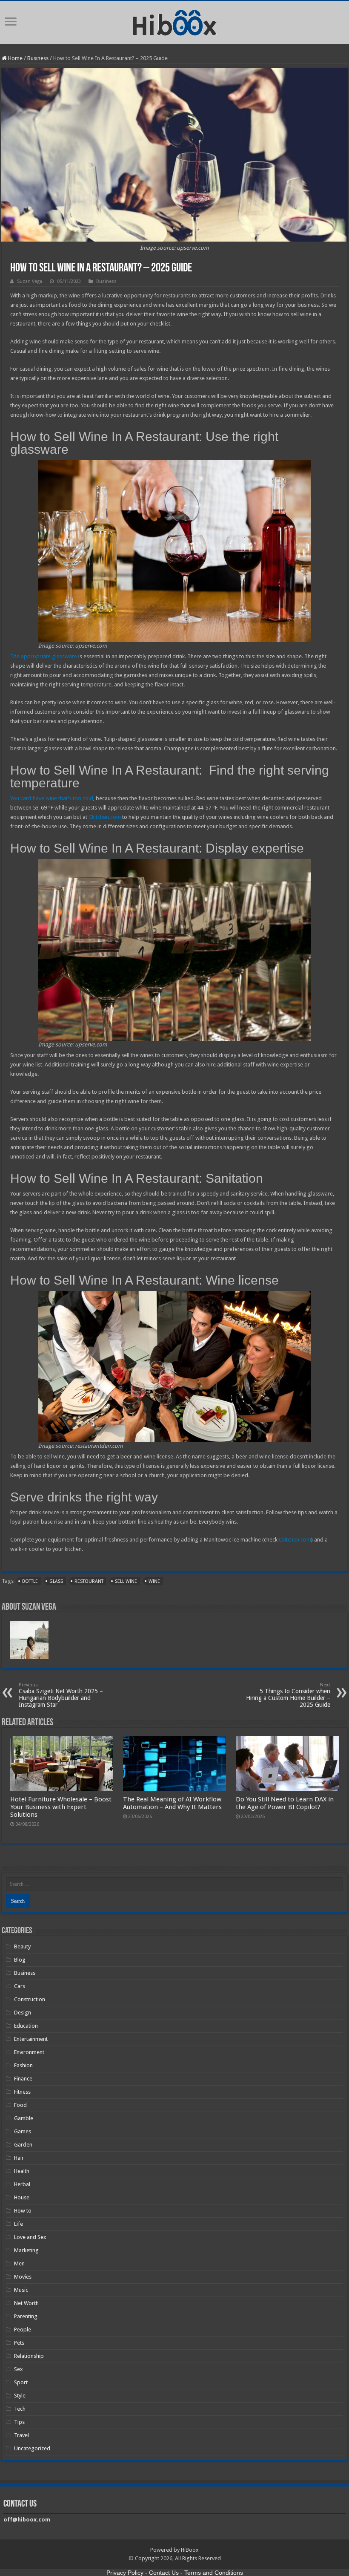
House (22, 2197)
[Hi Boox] (175, 21)
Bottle (30, 1581)
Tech (20, 2409)
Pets (19, 2343)
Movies (23, 2277)
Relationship (29, 2356)
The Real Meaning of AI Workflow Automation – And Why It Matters (172, 1803)
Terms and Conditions (214, 2573)
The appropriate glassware (44, 656)
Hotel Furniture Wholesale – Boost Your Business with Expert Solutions (61, 1807)
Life (19, 2224)
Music (21, 2290)
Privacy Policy (125, 2573)
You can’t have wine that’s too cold (52, 798)
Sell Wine (126, 1581)
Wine (154, 1581)
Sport (21, 2382)
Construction (30, 1999)
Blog (20, 1960)
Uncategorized (32, 2448)
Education (26, 2026)
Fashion (23, 2065)
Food (20, 2105)
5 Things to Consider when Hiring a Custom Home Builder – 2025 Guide (288, 1695)
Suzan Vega (30, 281)
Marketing (26, 2250)
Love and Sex (30, 2237)
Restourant (89, 1581)
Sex (19, 2369)
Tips (19, 2422)
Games (23, 2131)
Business (38, 58)
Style (20, 2396)
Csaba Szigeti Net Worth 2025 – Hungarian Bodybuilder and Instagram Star (61, 1695)
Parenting (26, 2316)
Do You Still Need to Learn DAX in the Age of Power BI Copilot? (285, 1803)
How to (23, 2211)
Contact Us (164, 2573)
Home (15, 58)
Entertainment (31, 2039)
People (23, 2330)
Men (19, 2263)
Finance (23, 2079)
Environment (29, 2052)
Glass (56, 1581)
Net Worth (26, 2303)
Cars (20, 1986)
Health (22, 2171)
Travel (21, 2435)
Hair (19, 2158)
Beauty (22, 1946)
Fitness (22, 2092)
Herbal (22, 2184)
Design (23, 2013)
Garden (23, 2145)
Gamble (24, 2118)
